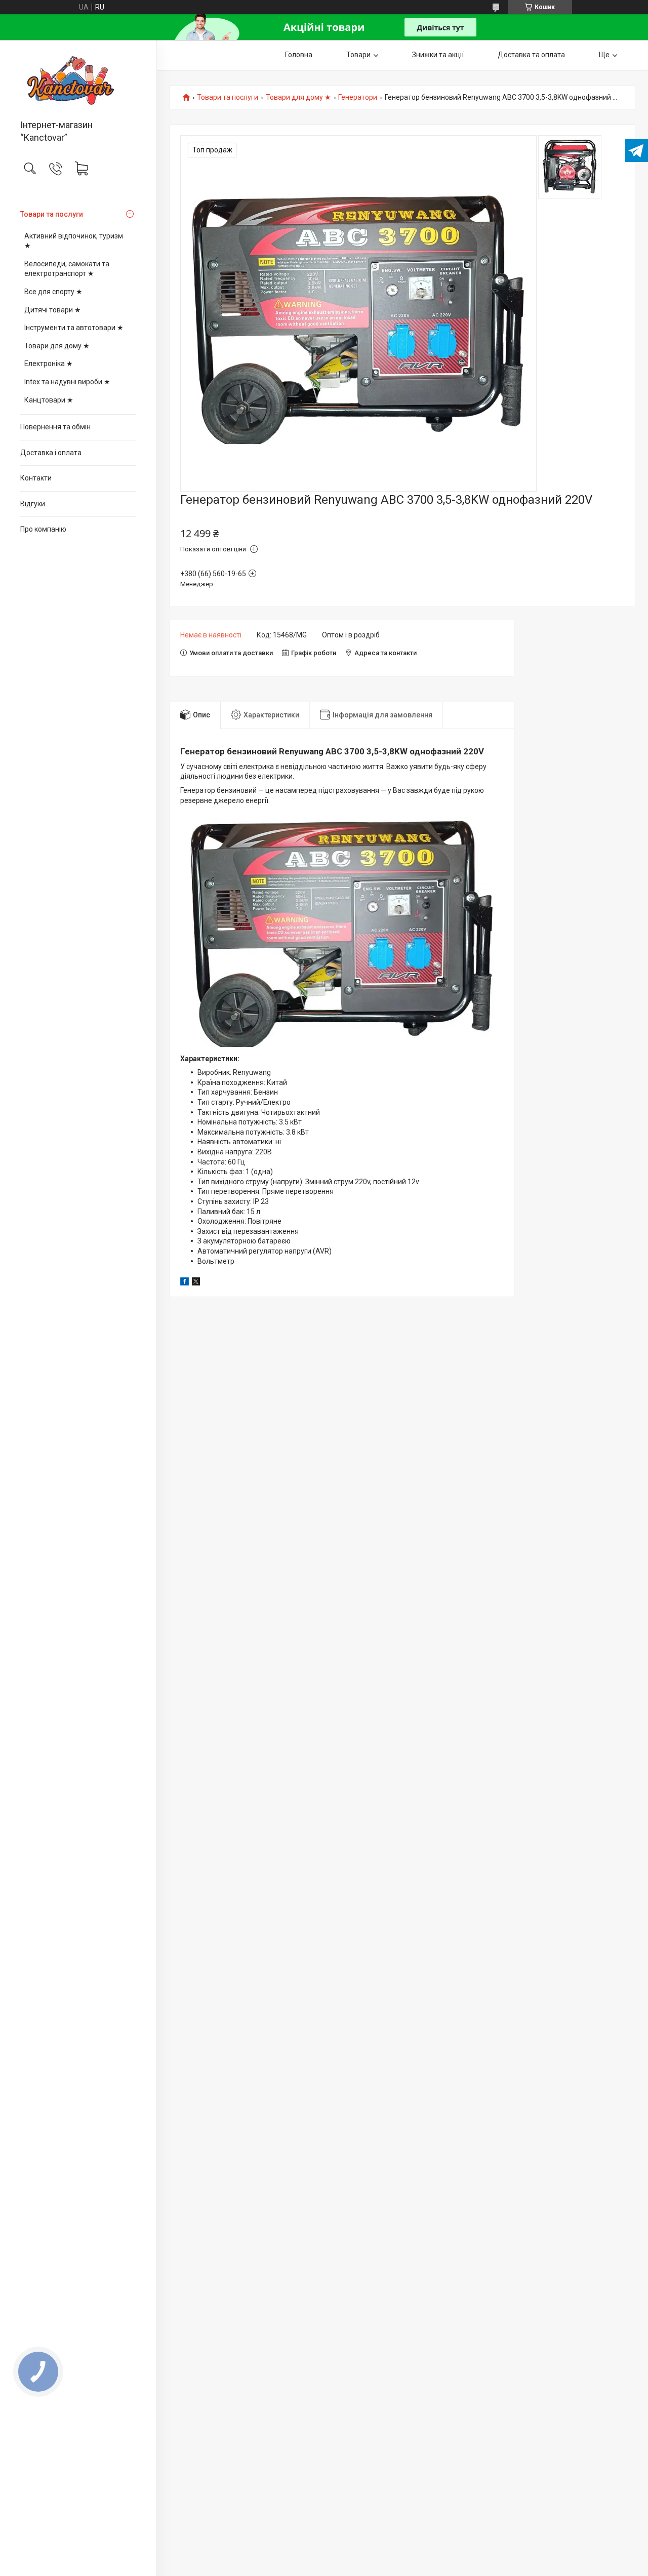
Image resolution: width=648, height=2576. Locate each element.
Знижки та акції (438, 55)
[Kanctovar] (78, 80)
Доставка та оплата (531, 55)
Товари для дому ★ (57, 346)
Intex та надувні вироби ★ (67, 382)
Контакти (36, 478)
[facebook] (185, 1283)
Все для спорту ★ (53, 292)
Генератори (358, 97)
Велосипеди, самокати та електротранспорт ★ (67, 269)
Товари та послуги (52, 214)
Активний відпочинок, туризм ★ (74, 241)
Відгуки (33, 504)
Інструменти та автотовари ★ (74, 328)
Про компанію (43, 529)
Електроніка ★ (49, 364)
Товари (358, 55)
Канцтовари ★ (49, 400)
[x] (196, 1283)
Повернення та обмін (55, 427)
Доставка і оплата (51, 453)
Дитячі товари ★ (53, 310)
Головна (299, 55)
